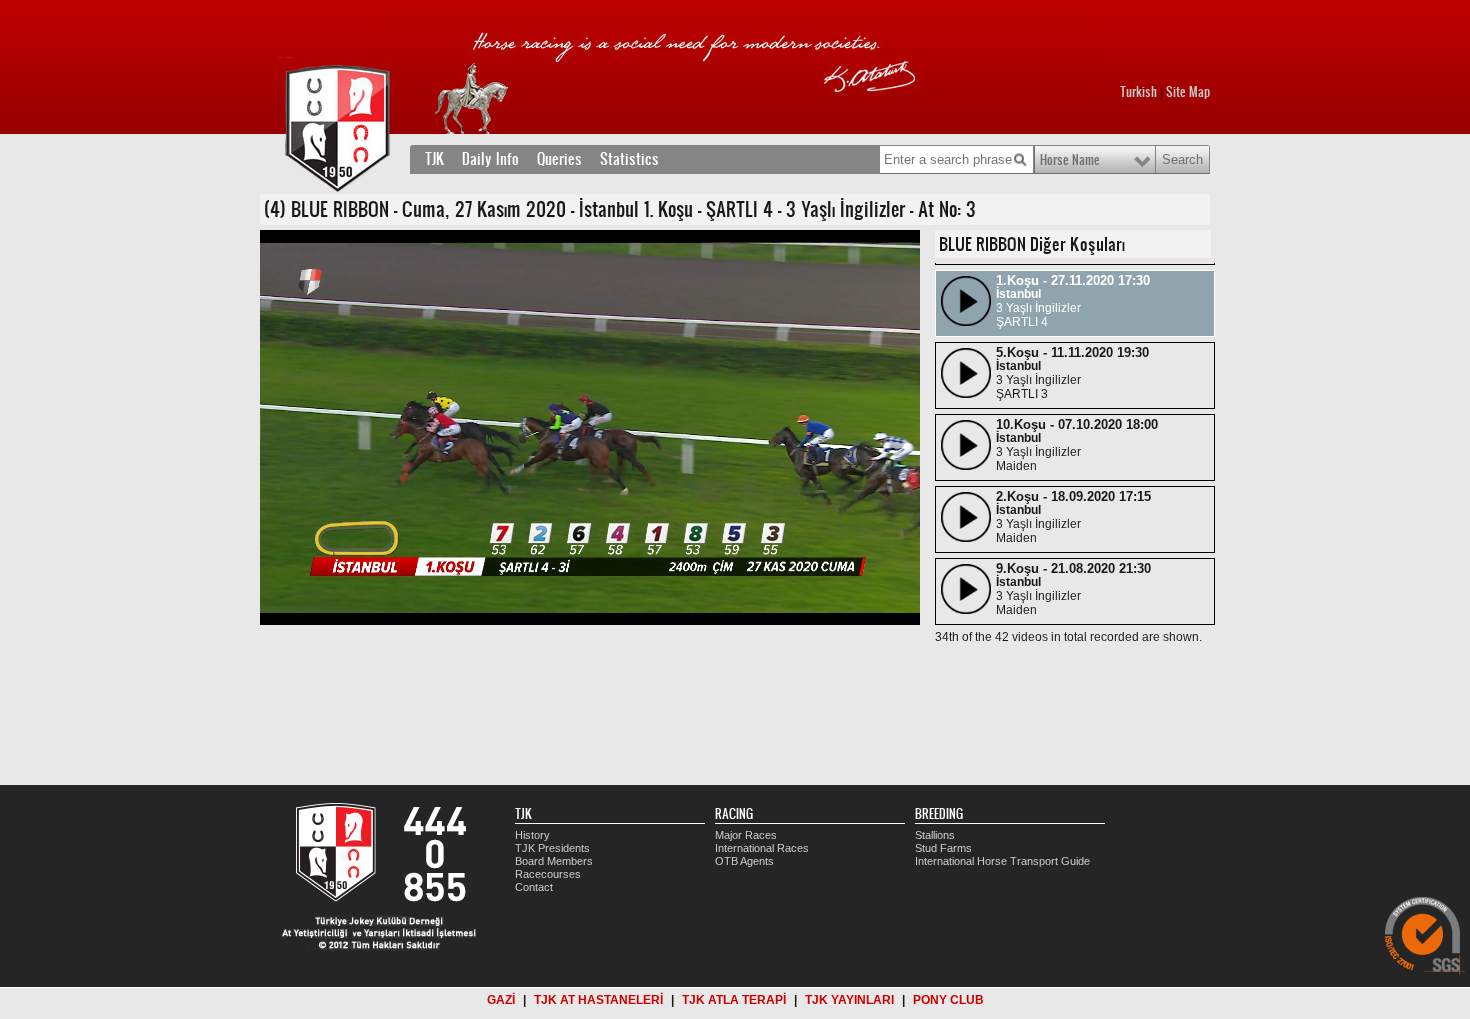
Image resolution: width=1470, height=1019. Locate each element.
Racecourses (548, 874)
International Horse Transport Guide (1002, 861)
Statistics (629, 159)
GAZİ (501, 1000)
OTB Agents (744, 861)
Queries (559, 159)
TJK (434, 159)
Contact (534, 887)
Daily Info (490, 159)
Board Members (554, 861)
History (532, 835)
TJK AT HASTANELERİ (598, 1000)
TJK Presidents (552, 848)
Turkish (1138, 92)
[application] (590, 427)
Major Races (746, 835)
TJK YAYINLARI (849, 1000)
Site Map (1188, 92)
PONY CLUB (948, 1000)
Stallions (935, 835)
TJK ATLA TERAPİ (734, 1000)
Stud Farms (943, 848)
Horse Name (1070, 160)
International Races (762, 848)
